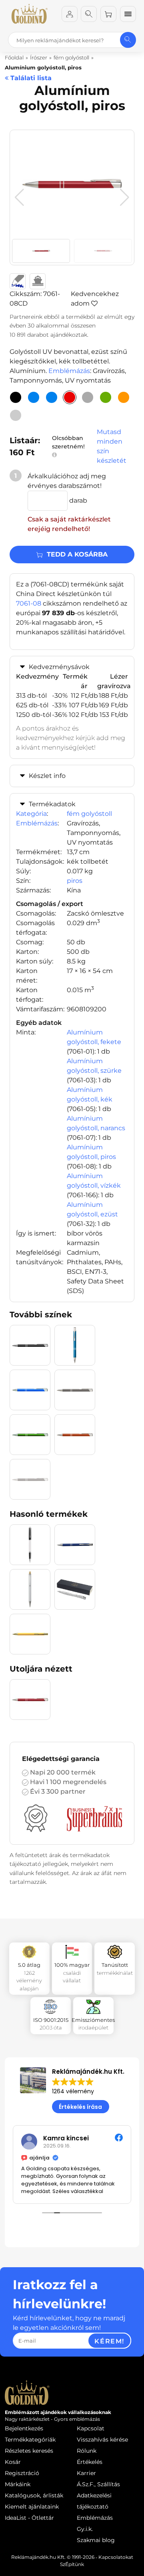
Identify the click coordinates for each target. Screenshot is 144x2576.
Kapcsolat (91, 2428)
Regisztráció (22, 2473)
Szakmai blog (96, 2540)
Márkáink (18, 2484)
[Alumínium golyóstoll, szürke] (88, 397)
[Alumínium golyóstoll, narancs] (124, 397)
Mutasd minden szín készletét (112, 446)
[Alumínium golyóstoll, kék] (34, 397)
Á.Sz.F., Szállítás (98, 2484)
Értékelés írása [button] (80, 2107)
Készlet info (47, 776)
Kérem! (109, 2341)
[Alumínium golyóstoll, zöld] (106, 397)
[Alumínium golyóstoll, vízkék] (52, 397)
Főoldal (14, 57)
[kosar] (108, 14)
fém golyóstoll (89, 814)
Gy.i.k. (85, 2529)
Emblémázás (69, 371)
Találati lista (30, 78)
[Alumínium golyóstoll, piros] (70, 397)
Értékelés (90, 2462)
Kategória (31, 814)
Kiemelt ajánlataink (32, 2507)
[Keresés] (89, 14)
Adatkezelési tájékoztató (94, 2501)
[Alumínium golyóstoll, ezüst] (16, 415)
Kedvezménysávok (59, 667)
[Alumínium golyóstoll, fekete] (16, 397)
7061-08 (29, 603)
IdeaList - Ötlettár (29, 2518)
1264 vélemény (73, 2091)
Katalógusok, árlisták (34, 2495)
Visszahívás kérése (102, 2440)
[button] (125, 197)
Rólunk (87, 2451)
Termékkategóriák (30, 2440)
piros (75, 881)
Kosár (13, 2462)
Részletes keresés (29, 2451)
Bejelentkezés (24, 2428)
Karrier (86, 2473)
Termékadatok (52, 804)
